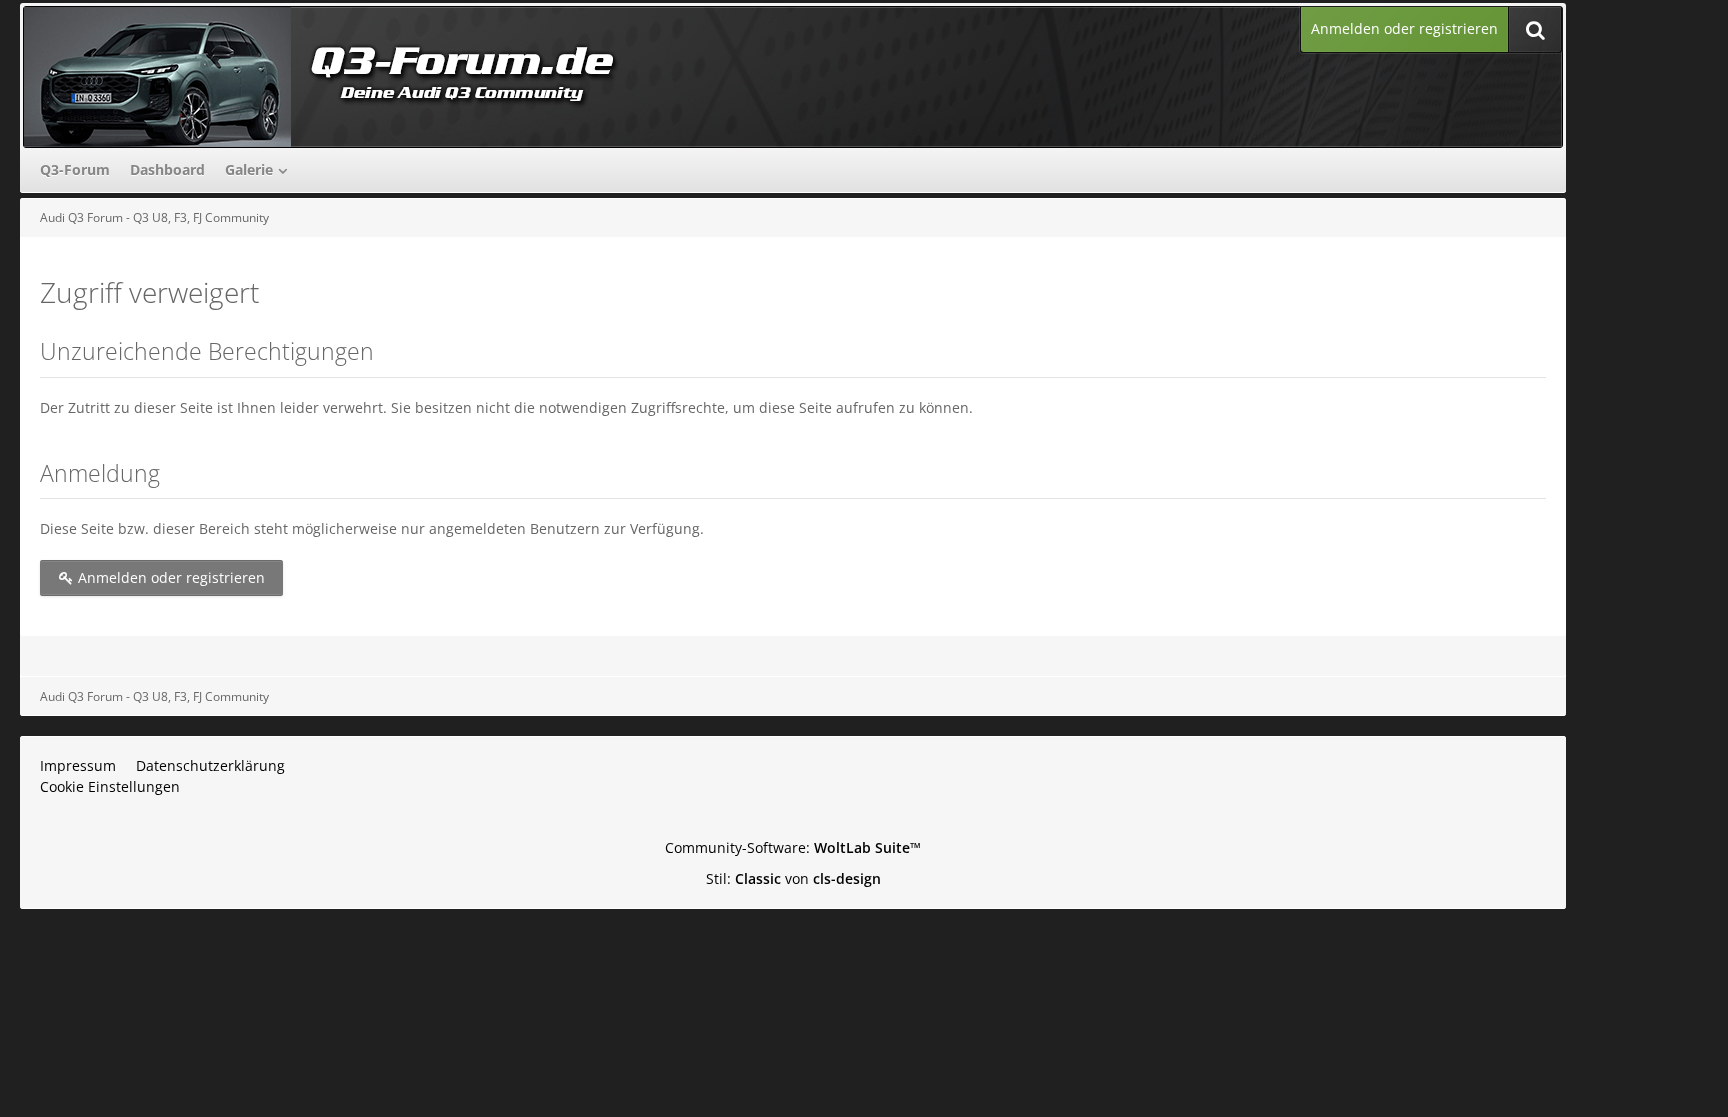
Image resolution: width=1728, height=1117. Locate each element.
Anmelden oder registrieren (1404, 28)
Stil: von (793, 878)
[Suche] (1535, 29)
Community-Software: (793, 847)
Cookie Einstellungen (110, 786)
